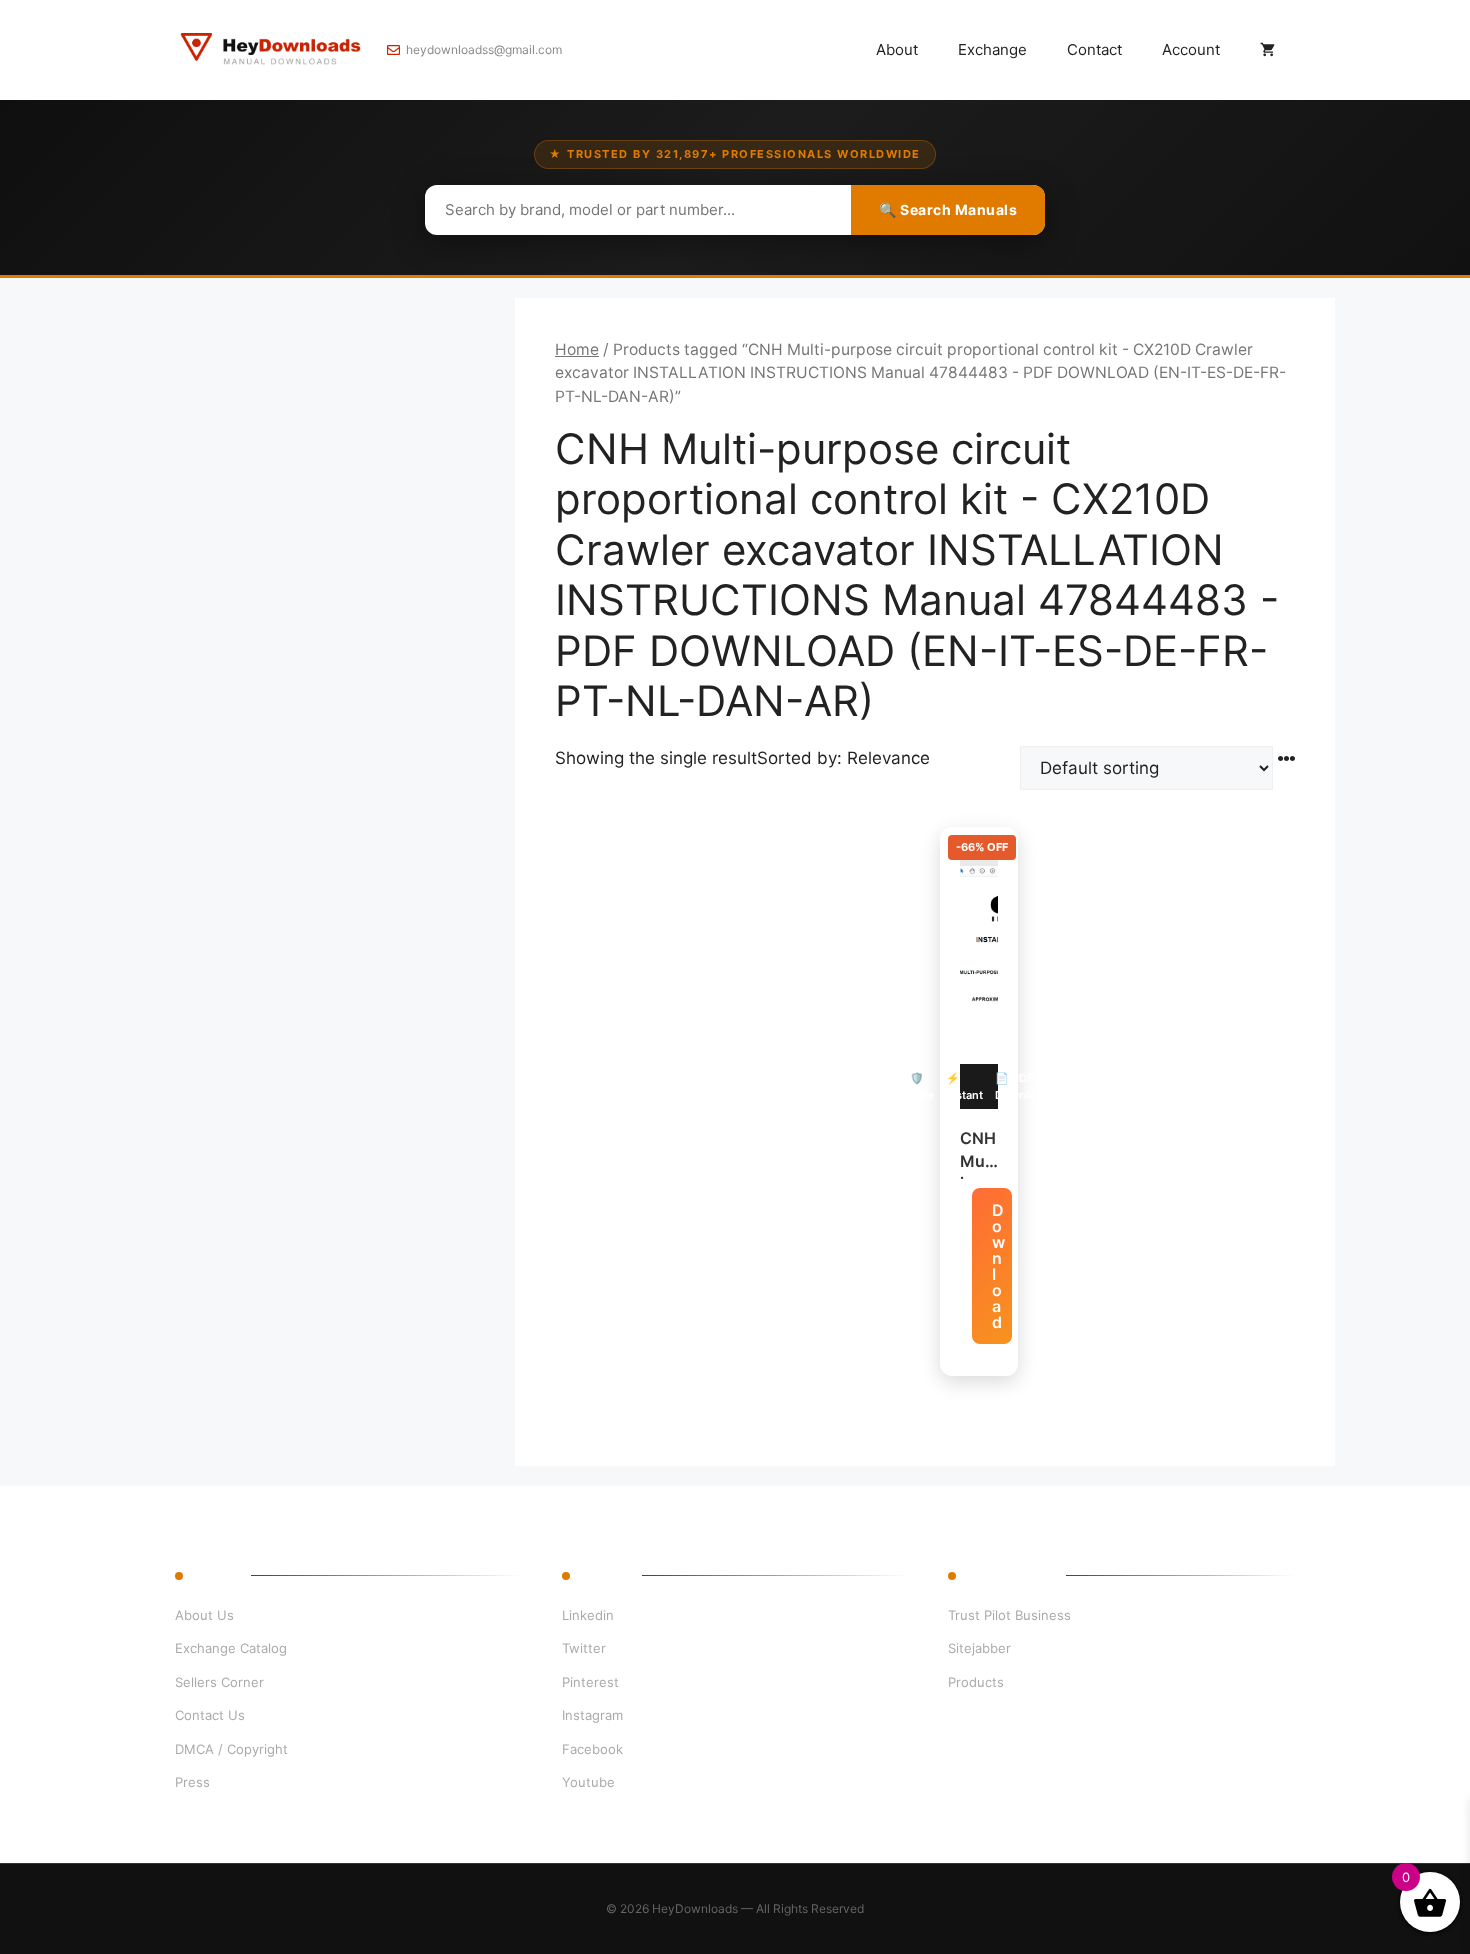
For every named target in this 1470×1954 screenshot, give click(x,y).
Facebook (592, 1749)
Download (998, 1266)
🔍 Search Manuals (948, 209)
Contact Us (210, 1715)
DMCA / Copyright (231, 1749)
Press (192, 1782)
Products (976, 1682)
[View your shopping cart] (1267, 50)
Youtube (588, 1782)
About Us (204, 1615)
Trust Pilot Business (1009, 1615)
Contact (1094, 49)
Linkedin (588, 1615)
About (897, 49)
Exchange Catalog (231, 1648)
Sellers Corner (219, 1682)
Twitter (584, 1648)
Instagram (592, 1715)
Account (1191, 49)
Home (577, 349)
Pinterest (590, 1682)
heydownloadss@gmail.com (484, 49)
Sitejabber (979, 1648)
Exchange (992, 49)
